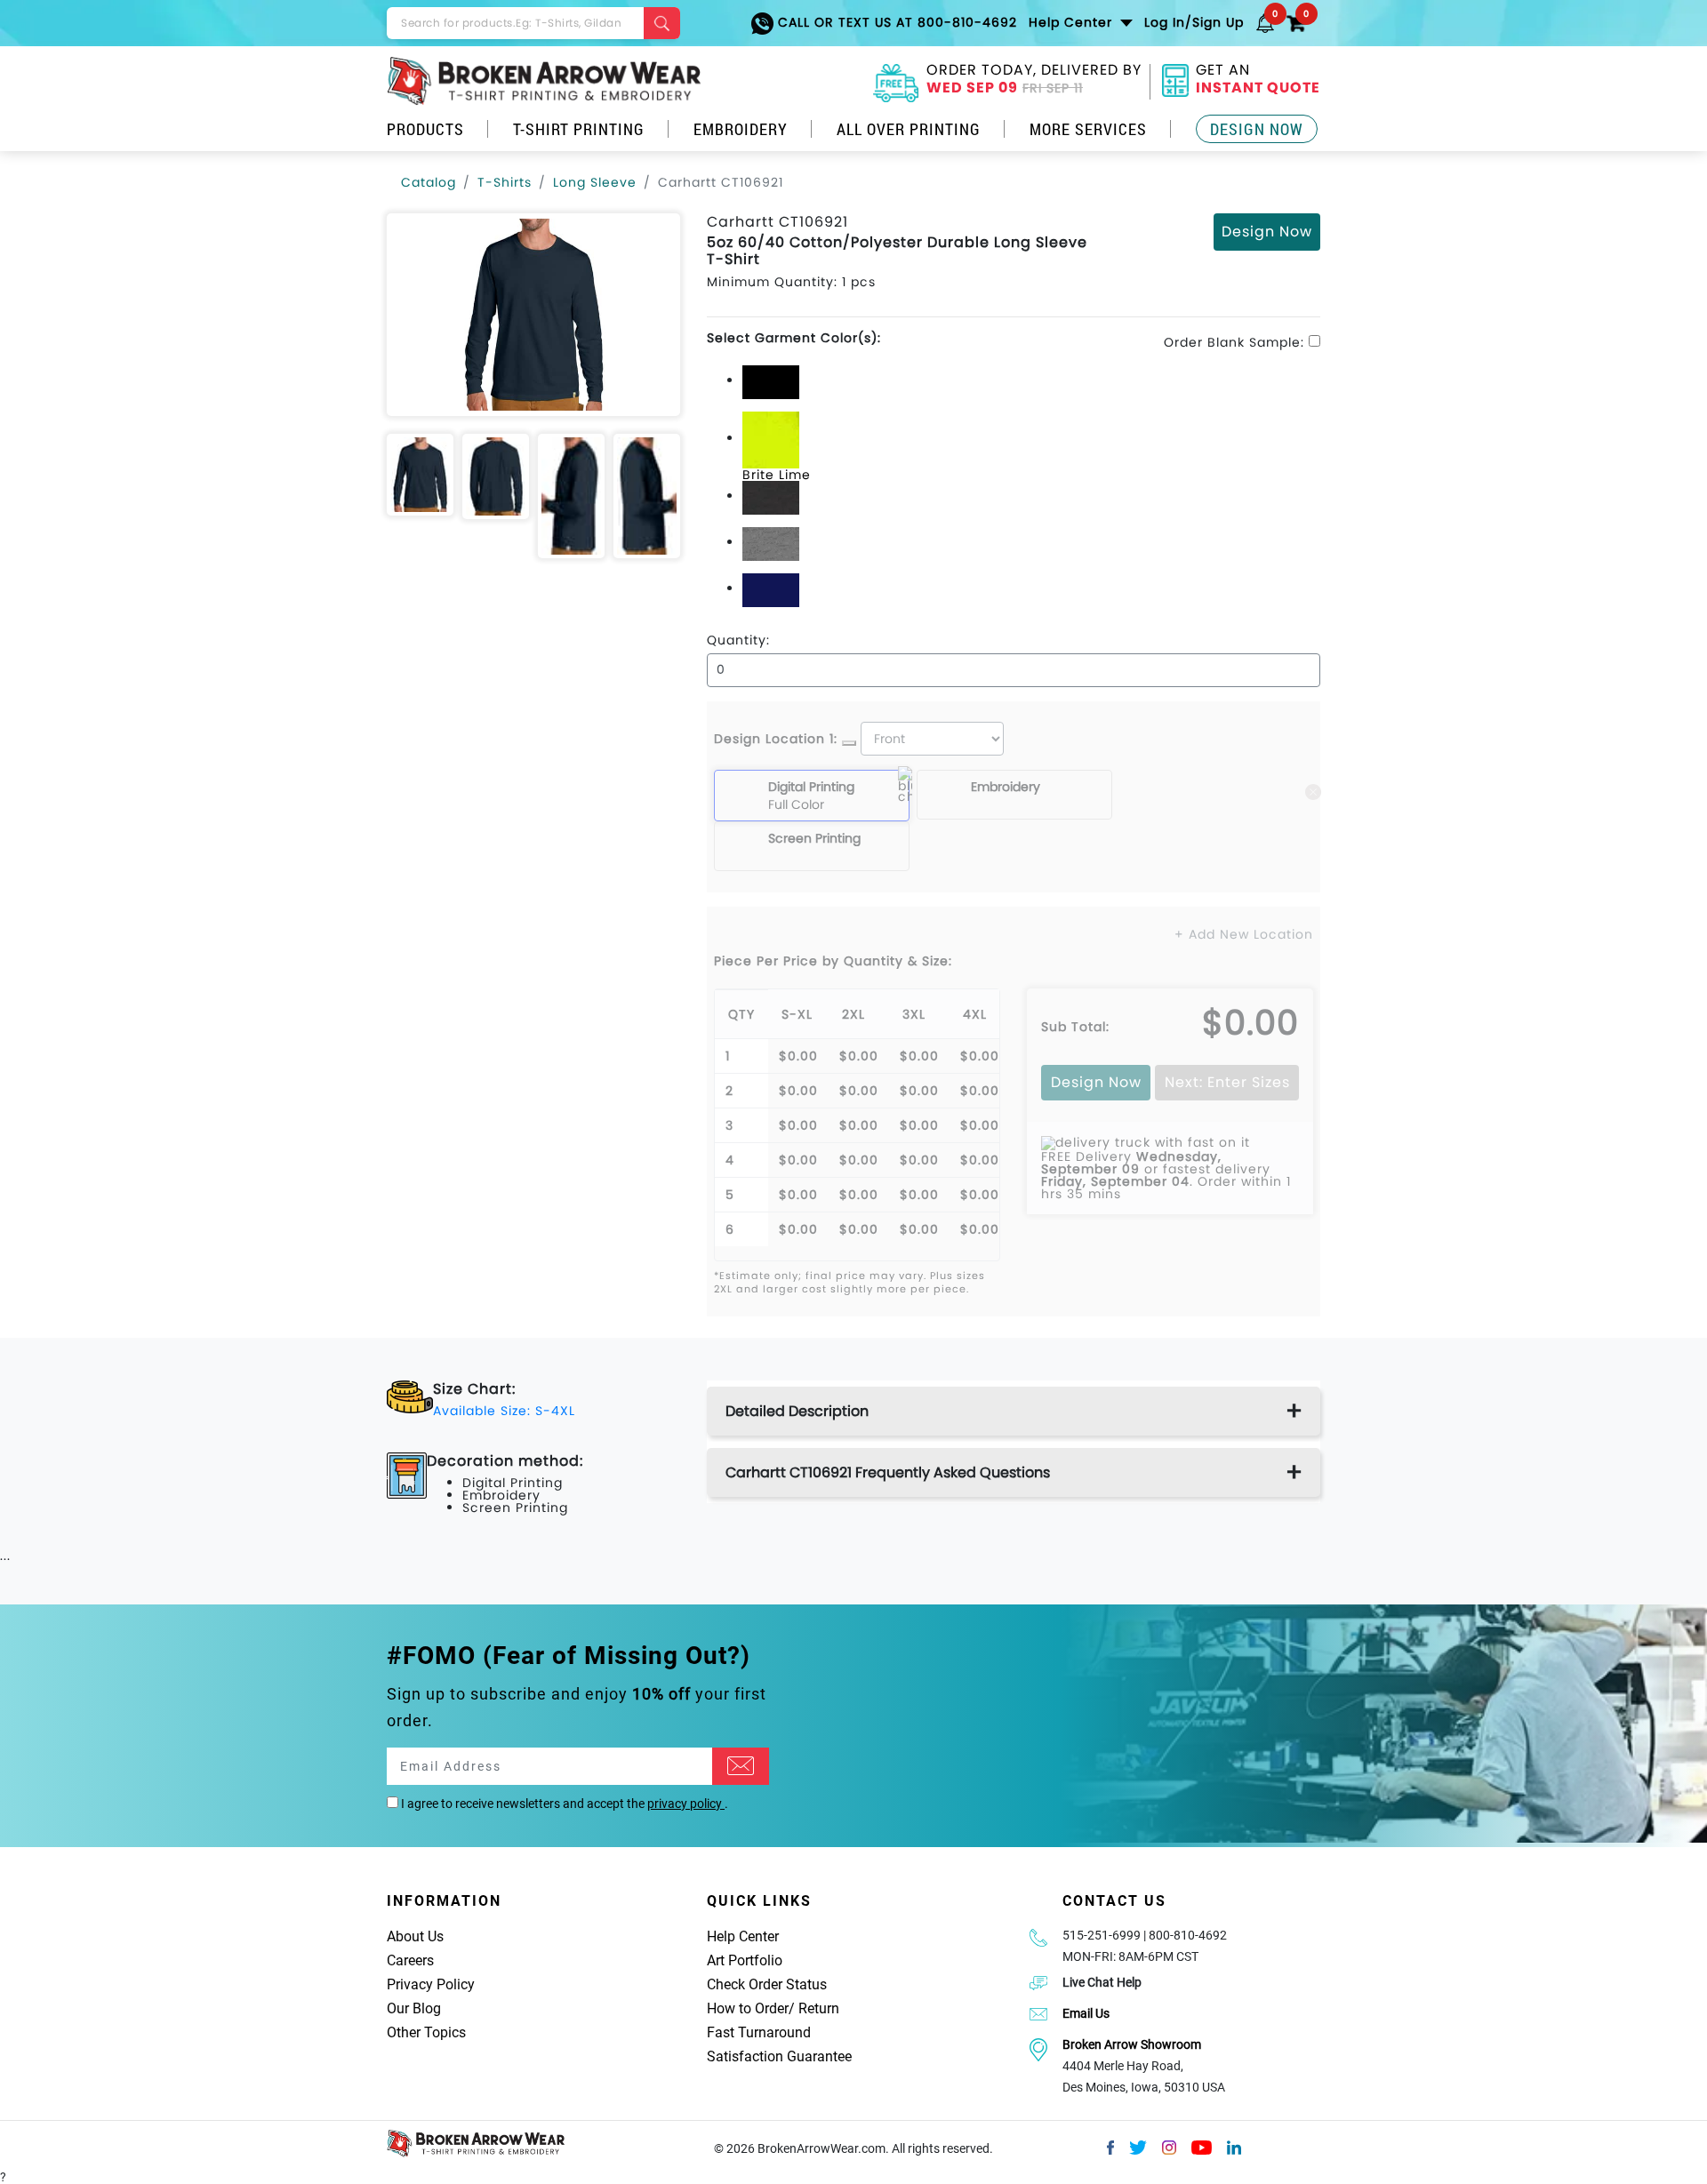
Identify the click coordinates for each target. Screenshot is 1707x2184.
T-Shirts (505, 182)
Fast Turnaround (759, 2032)
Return (819, 2008)
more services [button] (1088, 129)
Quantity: (738, 640)
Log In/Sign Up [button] (1194, 22)
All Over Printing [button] (909, 129)
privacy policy (686, 1804)
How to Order (748, 2008)
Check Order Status (767, 1984)
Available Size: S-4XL (504, 1411)
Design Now (1257, 129)
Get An (1258, 81)
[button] (1265, 22)
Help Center (743, 1936)
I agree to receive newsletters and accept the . (563, 1804)
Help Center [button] (1073, 22)
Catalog (429, 182)
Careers (410, 1960)
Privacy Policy (431, 1984)
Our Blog (414, 2008)
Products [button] (425, 129)
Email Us (1086, 2013)
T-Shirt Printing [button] (579, 129)
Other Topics (426, 2032)
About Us (415, 1936)
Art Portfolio (745, 1960)
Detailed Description (797, 1411)
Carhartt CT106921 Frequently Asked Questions (888, 1472)
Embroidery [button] (741, 129)
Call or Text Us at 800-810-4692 (895, 22)
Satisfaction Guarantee (779, 2056)
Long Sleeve (595, 182)
